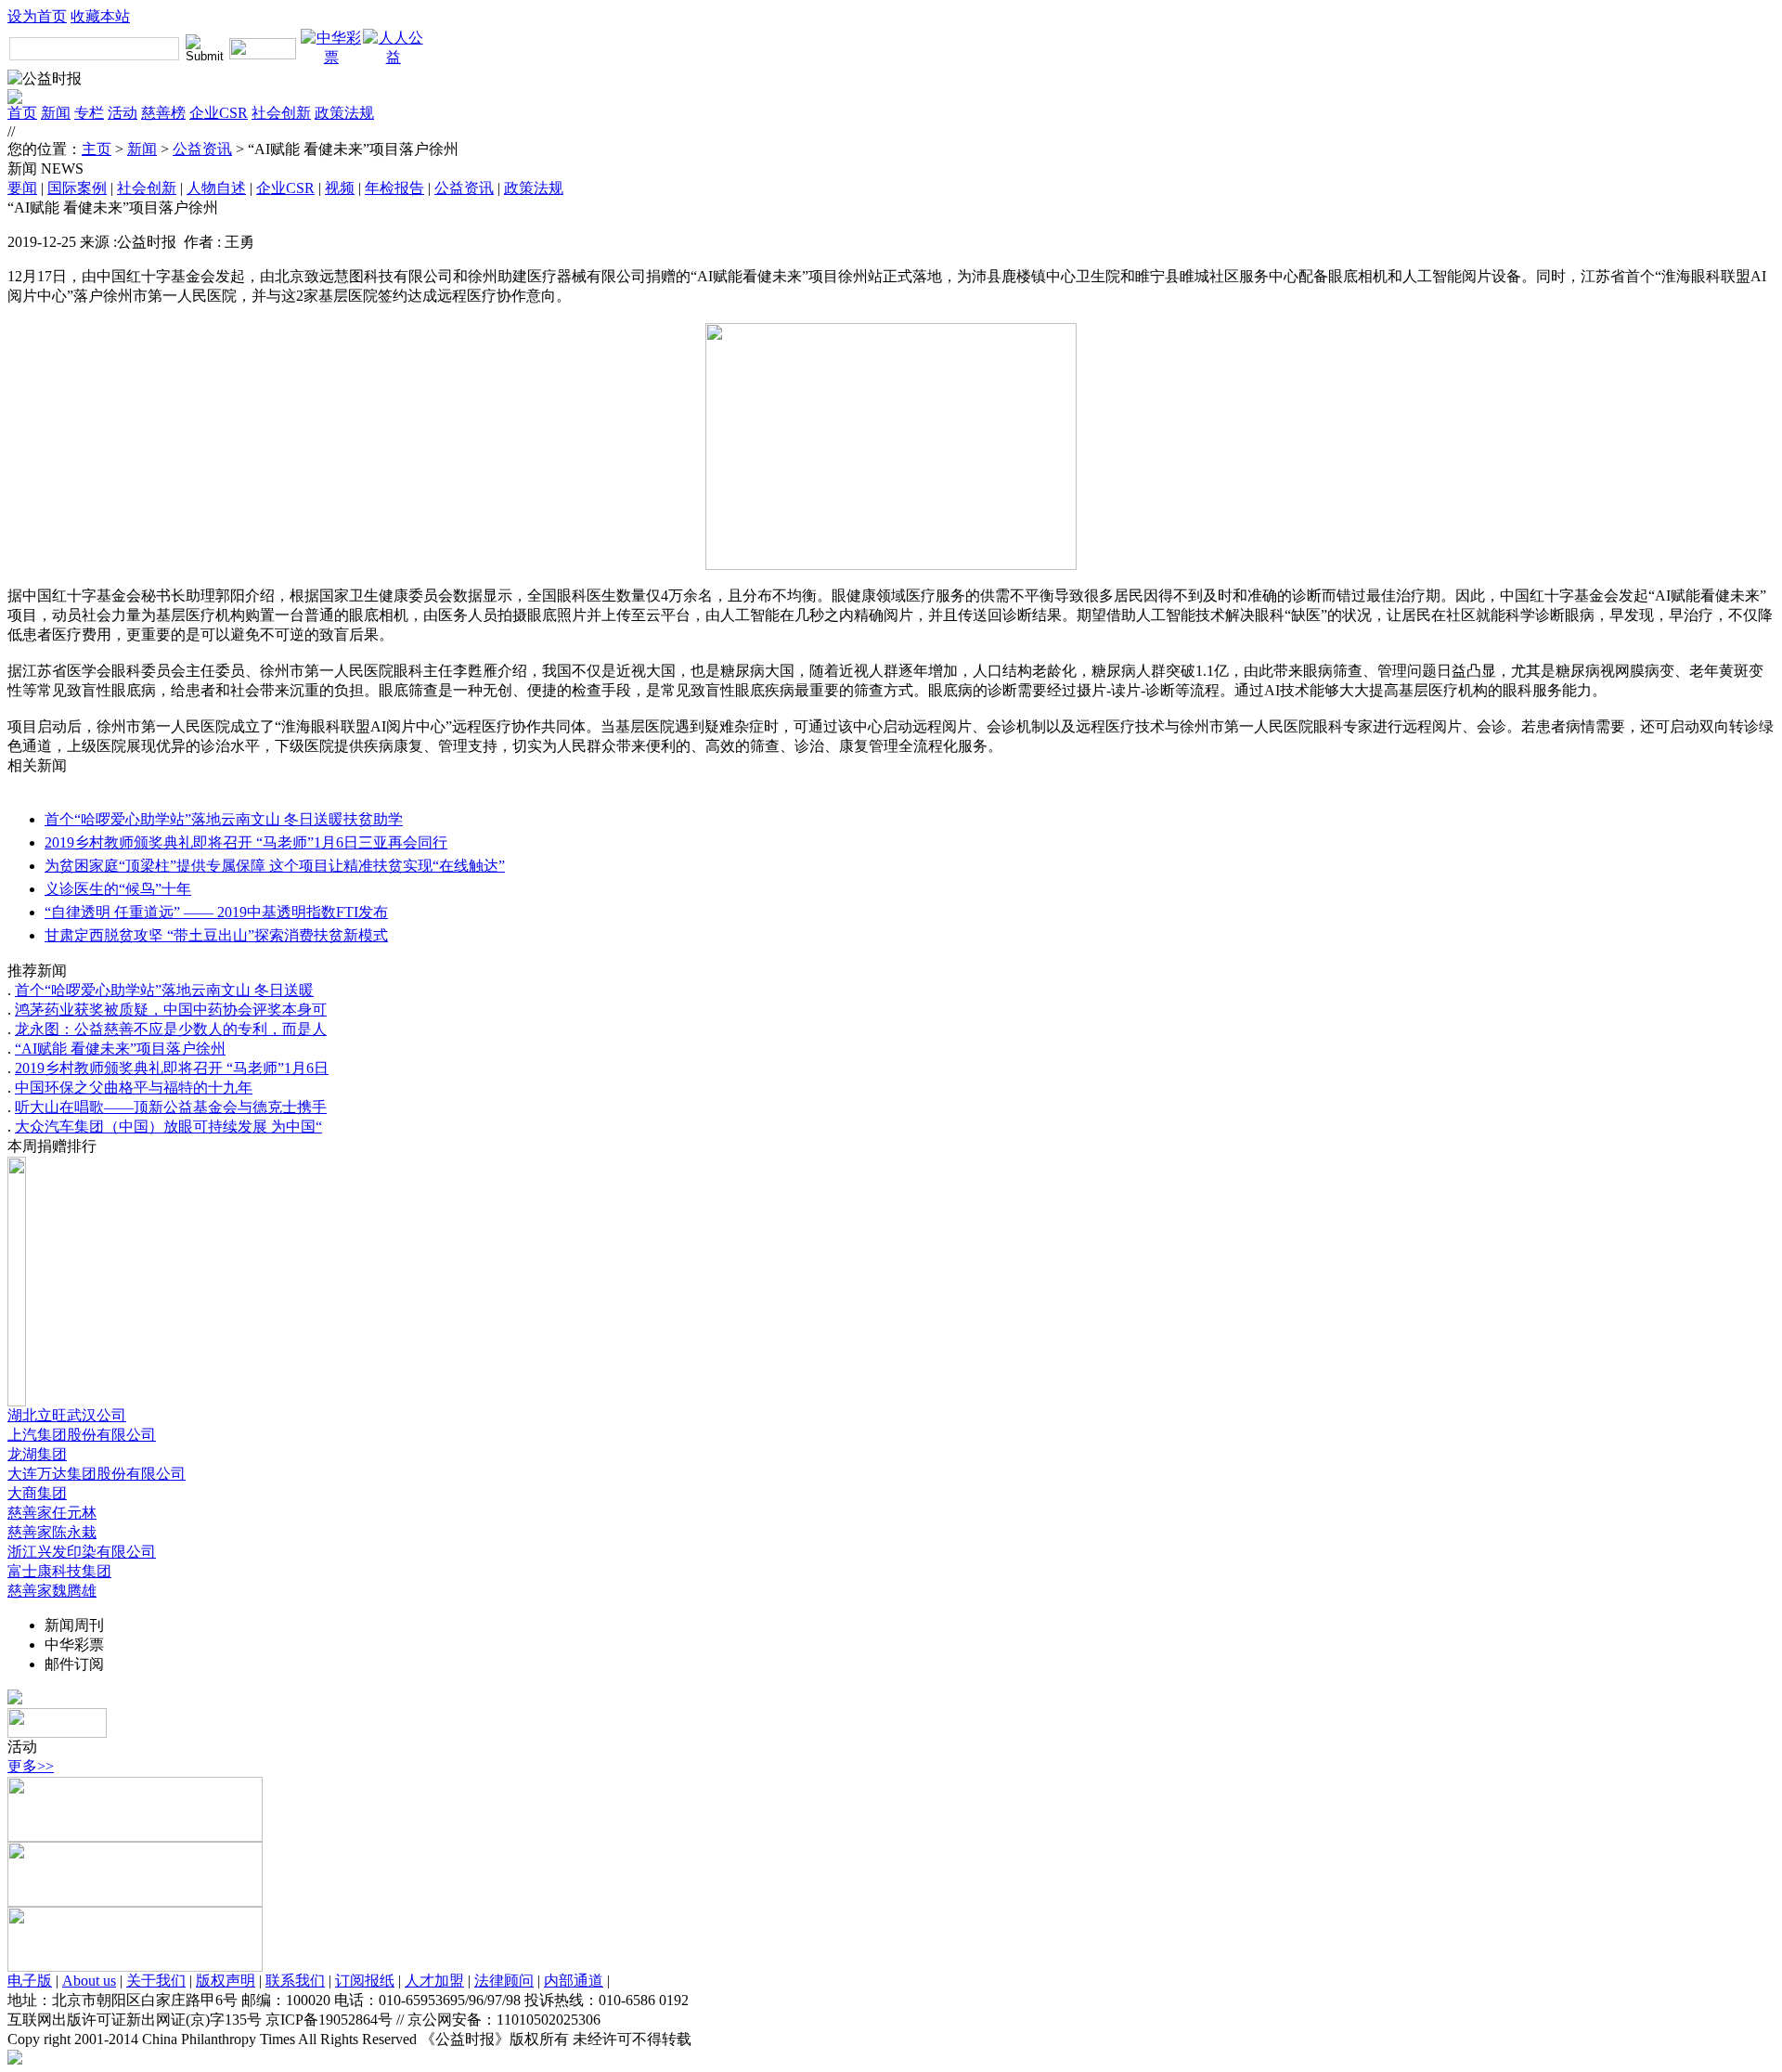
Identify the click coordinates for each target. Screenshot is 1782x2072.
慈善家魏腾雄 (52, 1591)
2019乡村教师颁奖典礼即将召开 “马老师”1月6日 (172, 1068)
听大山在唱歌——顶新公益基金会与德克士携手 (171, 1107)
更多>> (31, 1766)
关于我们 (156, 1981)
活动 (123, 113)
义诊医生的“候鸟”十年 (118, 889)
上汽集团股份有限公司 (82, 1435)
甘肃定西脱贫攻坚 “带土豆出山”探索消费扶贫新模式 (216, 935)
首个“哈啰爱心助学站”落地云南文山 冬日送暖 (164, 990)
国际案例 (77, 188)
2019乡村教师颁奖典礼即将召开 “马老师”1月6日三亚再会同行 (246, 842)
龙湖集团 (37, 1454)
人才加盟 (434, 1981)
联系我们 (295, 1981)
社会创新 (281, 113)
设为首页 (37, 16)
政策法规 (344, 113)
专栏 (89, 113)
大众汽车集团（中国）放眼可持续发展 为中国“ (168, 1127)
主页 (97, 149)
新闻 (56, 113)
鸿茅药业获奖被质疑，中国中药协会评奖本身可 (171, 1010)
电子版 (30, 1981)
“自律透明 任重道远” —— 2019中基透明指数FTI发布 (216, 912)
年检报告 (394, 188)
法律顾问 (504, 1981)
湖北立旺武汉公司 (67, 1415)
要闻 (22, 188)
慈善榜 (163, 113)
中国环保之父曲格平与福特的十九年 (134, 1088)
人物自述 (216, 188)
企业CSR (219, 113)
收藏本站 (100, 16)
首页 (22, 113)
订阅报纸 (365, 1981)
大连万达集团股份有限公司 (97, 1474)
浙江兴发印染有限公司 (82, 1552)
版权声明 (226, 1981)
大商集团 (37, 1493)
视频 (340, 188)
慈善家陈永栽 (52, 1532)
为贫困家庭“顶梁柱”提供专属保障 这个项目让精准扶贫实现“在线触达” (275, 866)
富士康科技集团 (59, 1571)
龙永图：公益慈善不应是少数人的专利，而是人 (171, 1029)
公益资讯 (202, 149)
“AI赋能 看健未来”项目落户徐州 (120, 1049)
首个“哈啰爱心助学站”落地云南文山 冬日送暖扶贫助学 (224, 819)
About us (89, 1981)
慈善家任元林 (52, 1513)
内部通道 (574, 1981)
